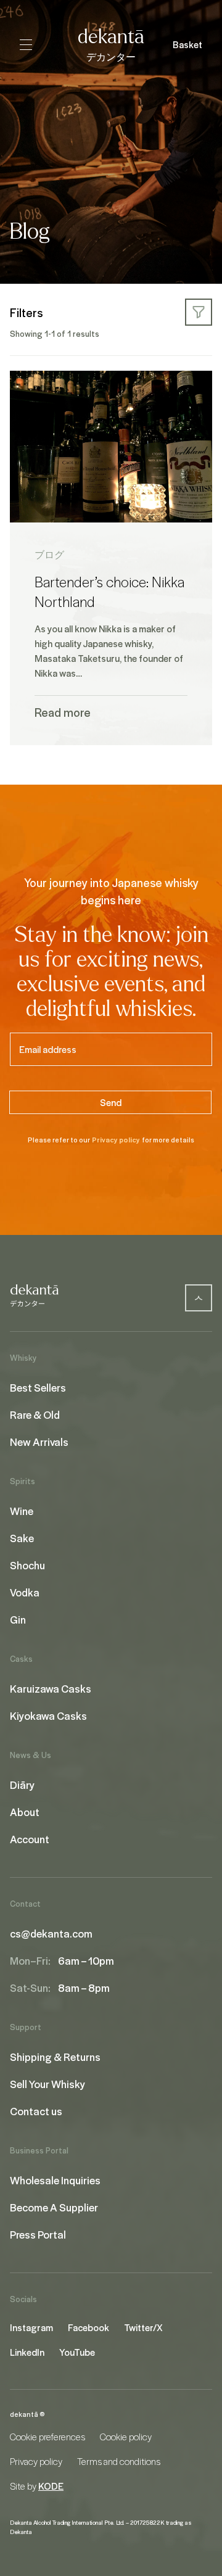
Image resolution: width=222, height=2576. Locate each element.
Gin (18, 1619)
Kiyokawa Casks (48, 1715)
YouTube (77, 2352)
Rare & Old (35, 1414)
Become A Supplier (54, 2207)
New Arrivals (39, 1442)
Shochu (27, 1565)
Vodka (25, 1592)
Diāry (22, 1785)
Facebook (88, 2327)
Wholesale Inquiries (55, 2180)
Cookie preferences (47, 2437)
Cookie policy (126, 2437)
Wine (22, 1511)
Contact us (36, 2111)
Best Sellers (38, 1387)
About (25, 1812)
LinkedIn (27, 2352)
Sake (22, 1538)
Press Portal (38, 2234)
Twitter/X (143, 2327)
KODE (51, 2486)
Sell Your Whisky (47, 2084)
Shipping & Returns (55, 2057)
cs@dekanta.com (51, 1933)
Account (30, 1839)
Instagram (31, 2327)
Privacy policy (116, 1140)
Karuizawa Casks (51, 1688)
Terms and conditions (119, 2461)
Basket (187, 44)
